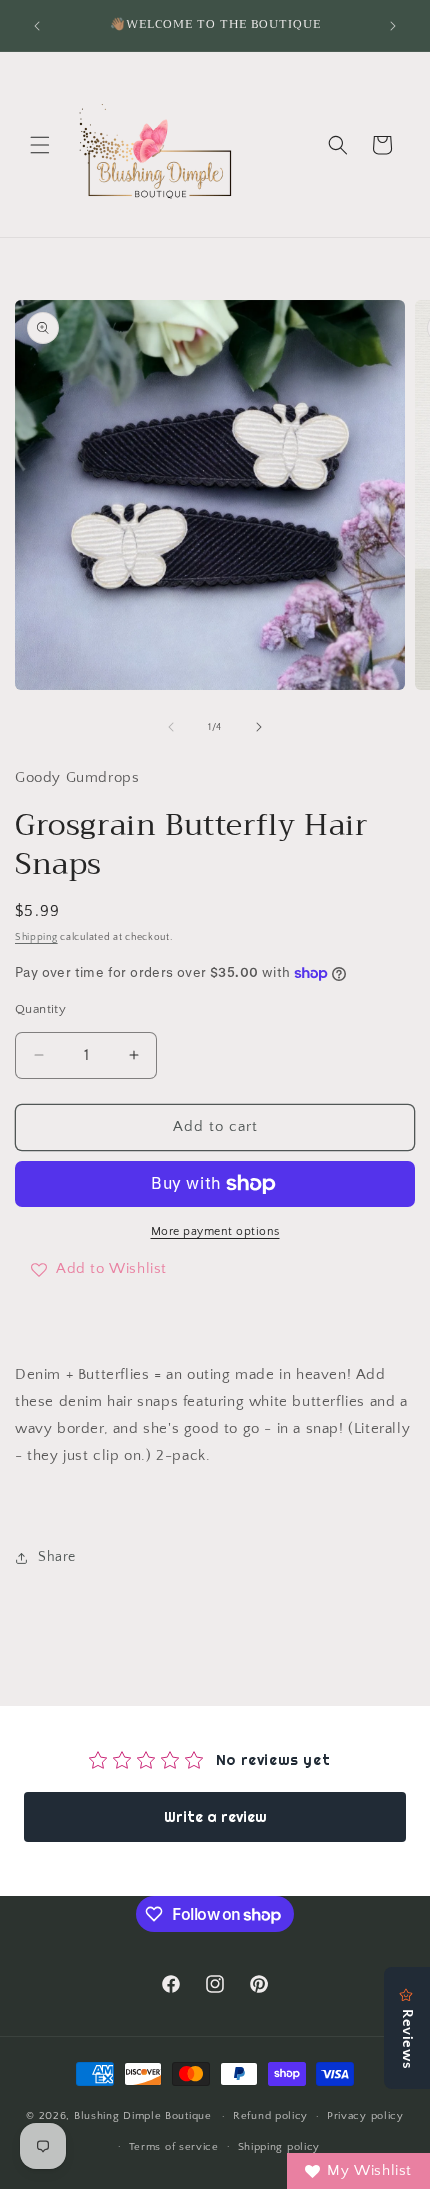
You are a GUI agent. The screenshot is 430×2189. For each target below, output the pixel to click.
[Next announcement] (393, 26)
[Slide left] (171, 727)
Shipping (36, 937)
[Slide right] (259, 727)
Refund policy (270, 2116)
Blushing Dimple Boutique (143, 2116)
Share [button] (57, 1557)
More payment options (215, 1231)
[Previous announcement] (37, 26)
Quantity (40, 1009)
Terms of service (174, 2147)
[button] (40, 145)
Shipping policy (279, 2147)
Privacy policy (365, 2116)
